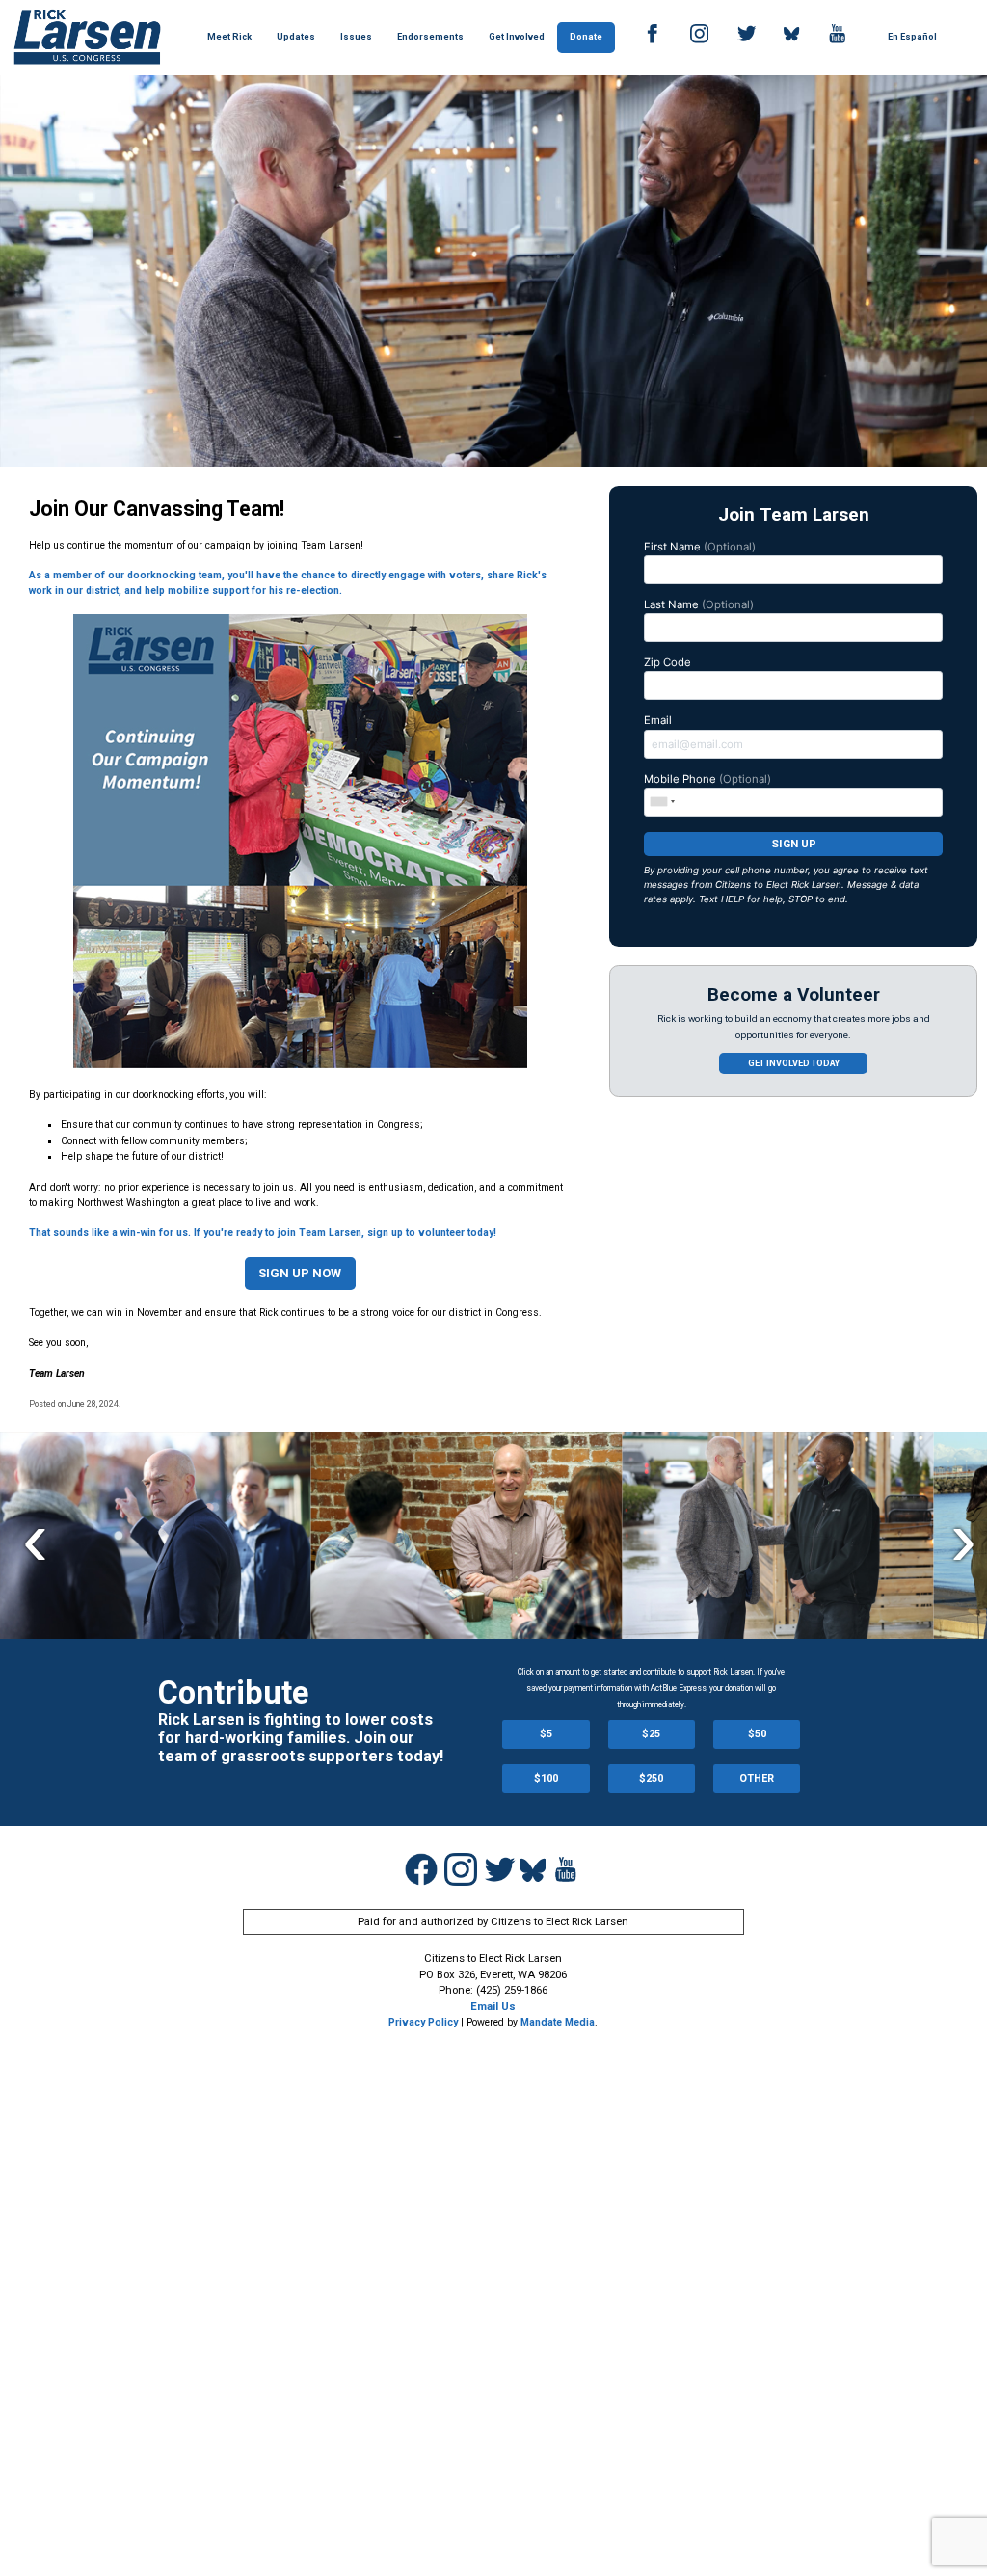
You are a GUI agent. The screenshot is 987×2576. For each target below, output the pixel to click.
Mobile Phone (707, 779)
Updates (296, 37)
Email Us (493, 2006)
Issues (356, 37)
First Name (700, 547)
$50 (757, 1734)
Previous (35, 1537)
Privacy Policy (423, 2022)
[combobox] (662, 801)
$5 (546, 1734)
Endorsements (430, 37)
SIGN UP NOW (300, 1273)
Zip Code (667, 662)
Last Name (699, 604)
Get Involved (517, 37)
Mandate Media (558, 2022)
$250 (651, 1778)
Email (658, 720)
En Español (912, 37)
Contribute (233, 1693)
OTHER (757, 1778)
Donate (586, 37)
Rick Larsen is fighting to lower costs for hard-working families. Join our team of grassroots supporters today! (301, 1737)
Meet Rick (229, 37)
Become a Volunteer (794, 994)
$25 (651, 1734)
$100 (546, 1778)
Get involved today (794, 1063)
